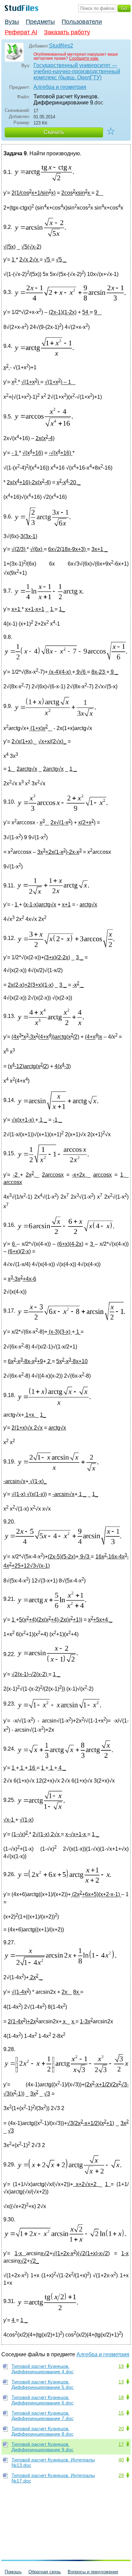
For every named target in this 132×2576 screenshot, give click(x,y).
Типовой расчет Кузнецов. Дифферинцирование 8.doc (42, 2431)
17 (121, 2444)
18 (121, 2397)
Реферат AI (21, 32)
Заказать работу (67, 32)
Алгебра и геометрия (60, 87)
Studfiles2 (61, 46)
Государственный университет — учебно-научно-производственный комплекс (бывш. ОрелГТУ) (77, 71)
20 (121, 2428)
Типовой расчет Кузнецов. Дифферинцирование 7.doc (42, 2416)
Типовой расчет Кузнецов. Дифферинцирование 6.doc (42, 2400)
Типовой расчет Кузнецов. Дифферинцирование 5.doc (42, 2384)
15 (121, 2413)
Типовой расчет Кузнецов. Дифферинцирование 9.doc (42, 2447)
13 (121, 2382)
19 (121, 2366)
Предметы (40, 22)
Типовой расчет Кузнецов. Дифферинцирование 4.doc (42, 2369)
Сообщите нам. (84, 58)
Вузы (12, 22)
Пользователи (82, 22)
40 (121, 2460)
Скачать (54, 132)
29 (121, 2475)
